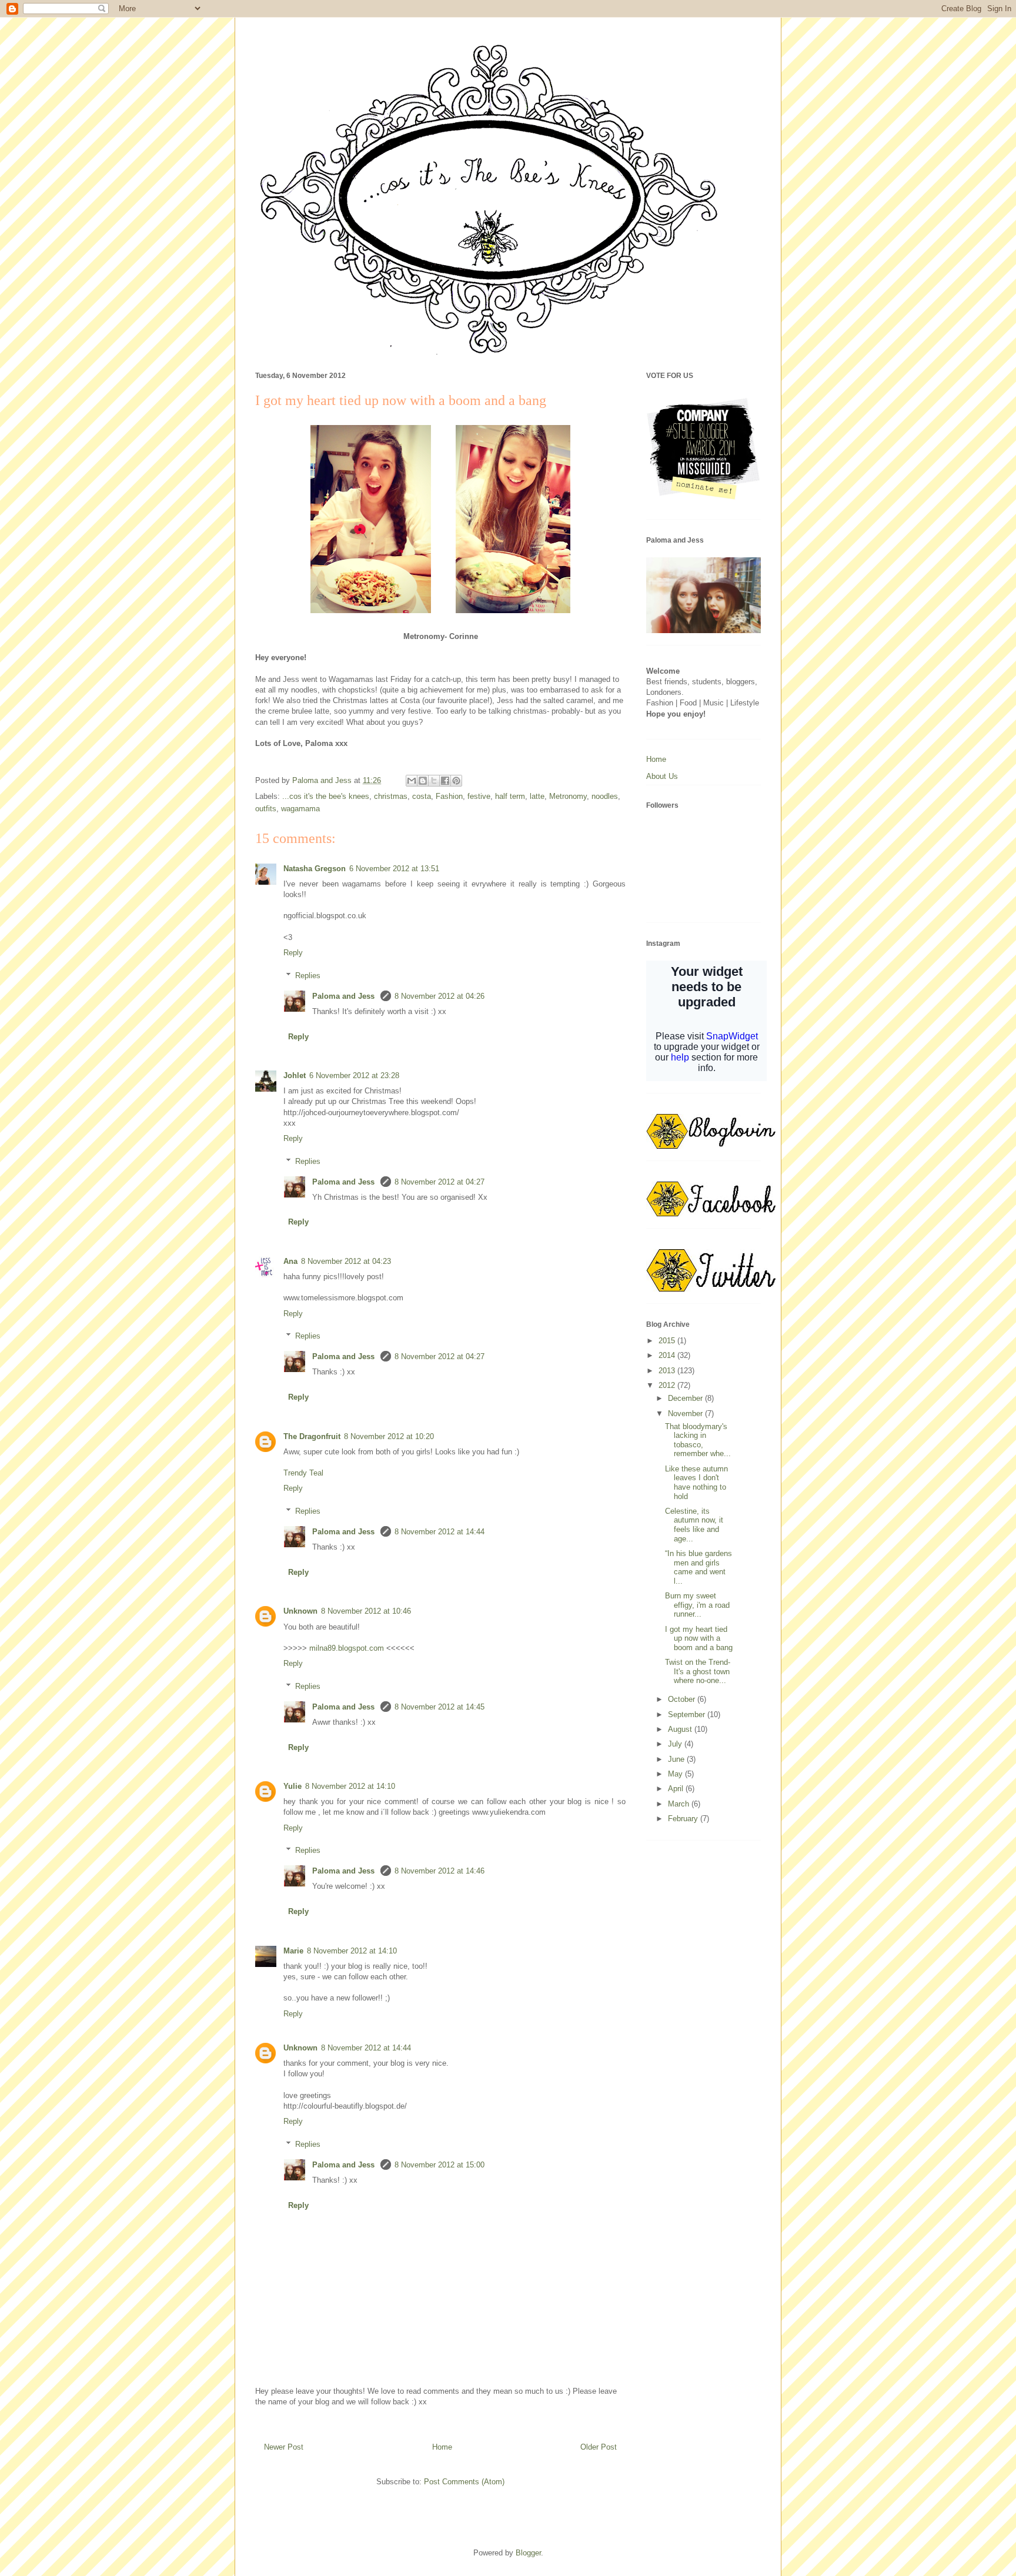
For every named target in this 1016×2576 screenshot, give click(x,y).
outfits (266, 809)
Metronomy (568, 796)
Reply (293, 953)
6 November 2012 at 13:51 (394, 869)
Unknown (300, 1611)
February (684, 1819)
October (683, 1699)
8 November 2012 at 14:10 (350, 1786)
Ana (290, 1261)
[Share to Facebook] (445, 781)
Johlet (295, 1075)
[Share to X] (434, 781)
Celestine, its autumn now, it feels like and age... (694, 1525)
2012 (668, 1385)
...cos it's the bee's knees (326, 796)
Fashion (449, 796)
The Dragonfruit (312, 1436)
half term (510, 796)
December (686, 1398)
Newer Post (284, 2447)
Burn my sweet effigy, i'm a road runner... (697, 1605)
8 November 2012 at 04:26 (440, 996)
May (676, 1774)
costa (422, 796)
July (676, 1744)
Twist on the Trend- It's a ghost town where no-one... (698, 1671)
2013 (668, 1371)
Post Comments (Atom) (464, 2482)
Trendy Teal (303, 1473)
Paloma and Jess (345, 996)
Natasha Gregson (315, 869)
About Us (662, 776)
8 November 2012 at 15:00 (440, 2165)
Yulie (293, 1786)
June (677, 1759)
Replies (308, 975)
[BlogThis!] (423, 781)
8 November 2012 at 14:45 (440, 1707)
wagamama (300, 809)
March (680, 1804)
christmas (391, 796)
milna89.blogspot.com (347, 1648)
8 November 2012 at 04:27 (440, 1182)
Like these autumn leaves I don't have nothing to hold (696, 1483)
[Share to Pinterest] (456, 781)
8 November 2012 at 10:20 (389, 1436)
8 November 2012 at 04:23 (346, 1261)
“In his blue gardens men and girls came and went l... (698, 1567)
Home (442, 2447)
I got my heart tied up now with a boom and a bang (699, 1638)
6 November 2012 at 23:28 (354, 1075)
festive (479, 796)
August (681, 1729)
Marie (293, 1951)
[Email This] (412, 781)
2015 (668, 1341)
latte (537, 796)
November (686, 1414)
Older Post (599, 2447)
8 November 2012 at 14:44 (440, 1532)
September (688, 1714)
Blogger (528, 2553)
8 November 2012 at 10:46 (366, 1611)
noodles (605, 796)
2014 (668, 1355)
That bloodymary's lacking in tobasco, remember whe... (698, 1440)
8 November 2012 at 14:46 (440, 1871)
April (677, 1789)
